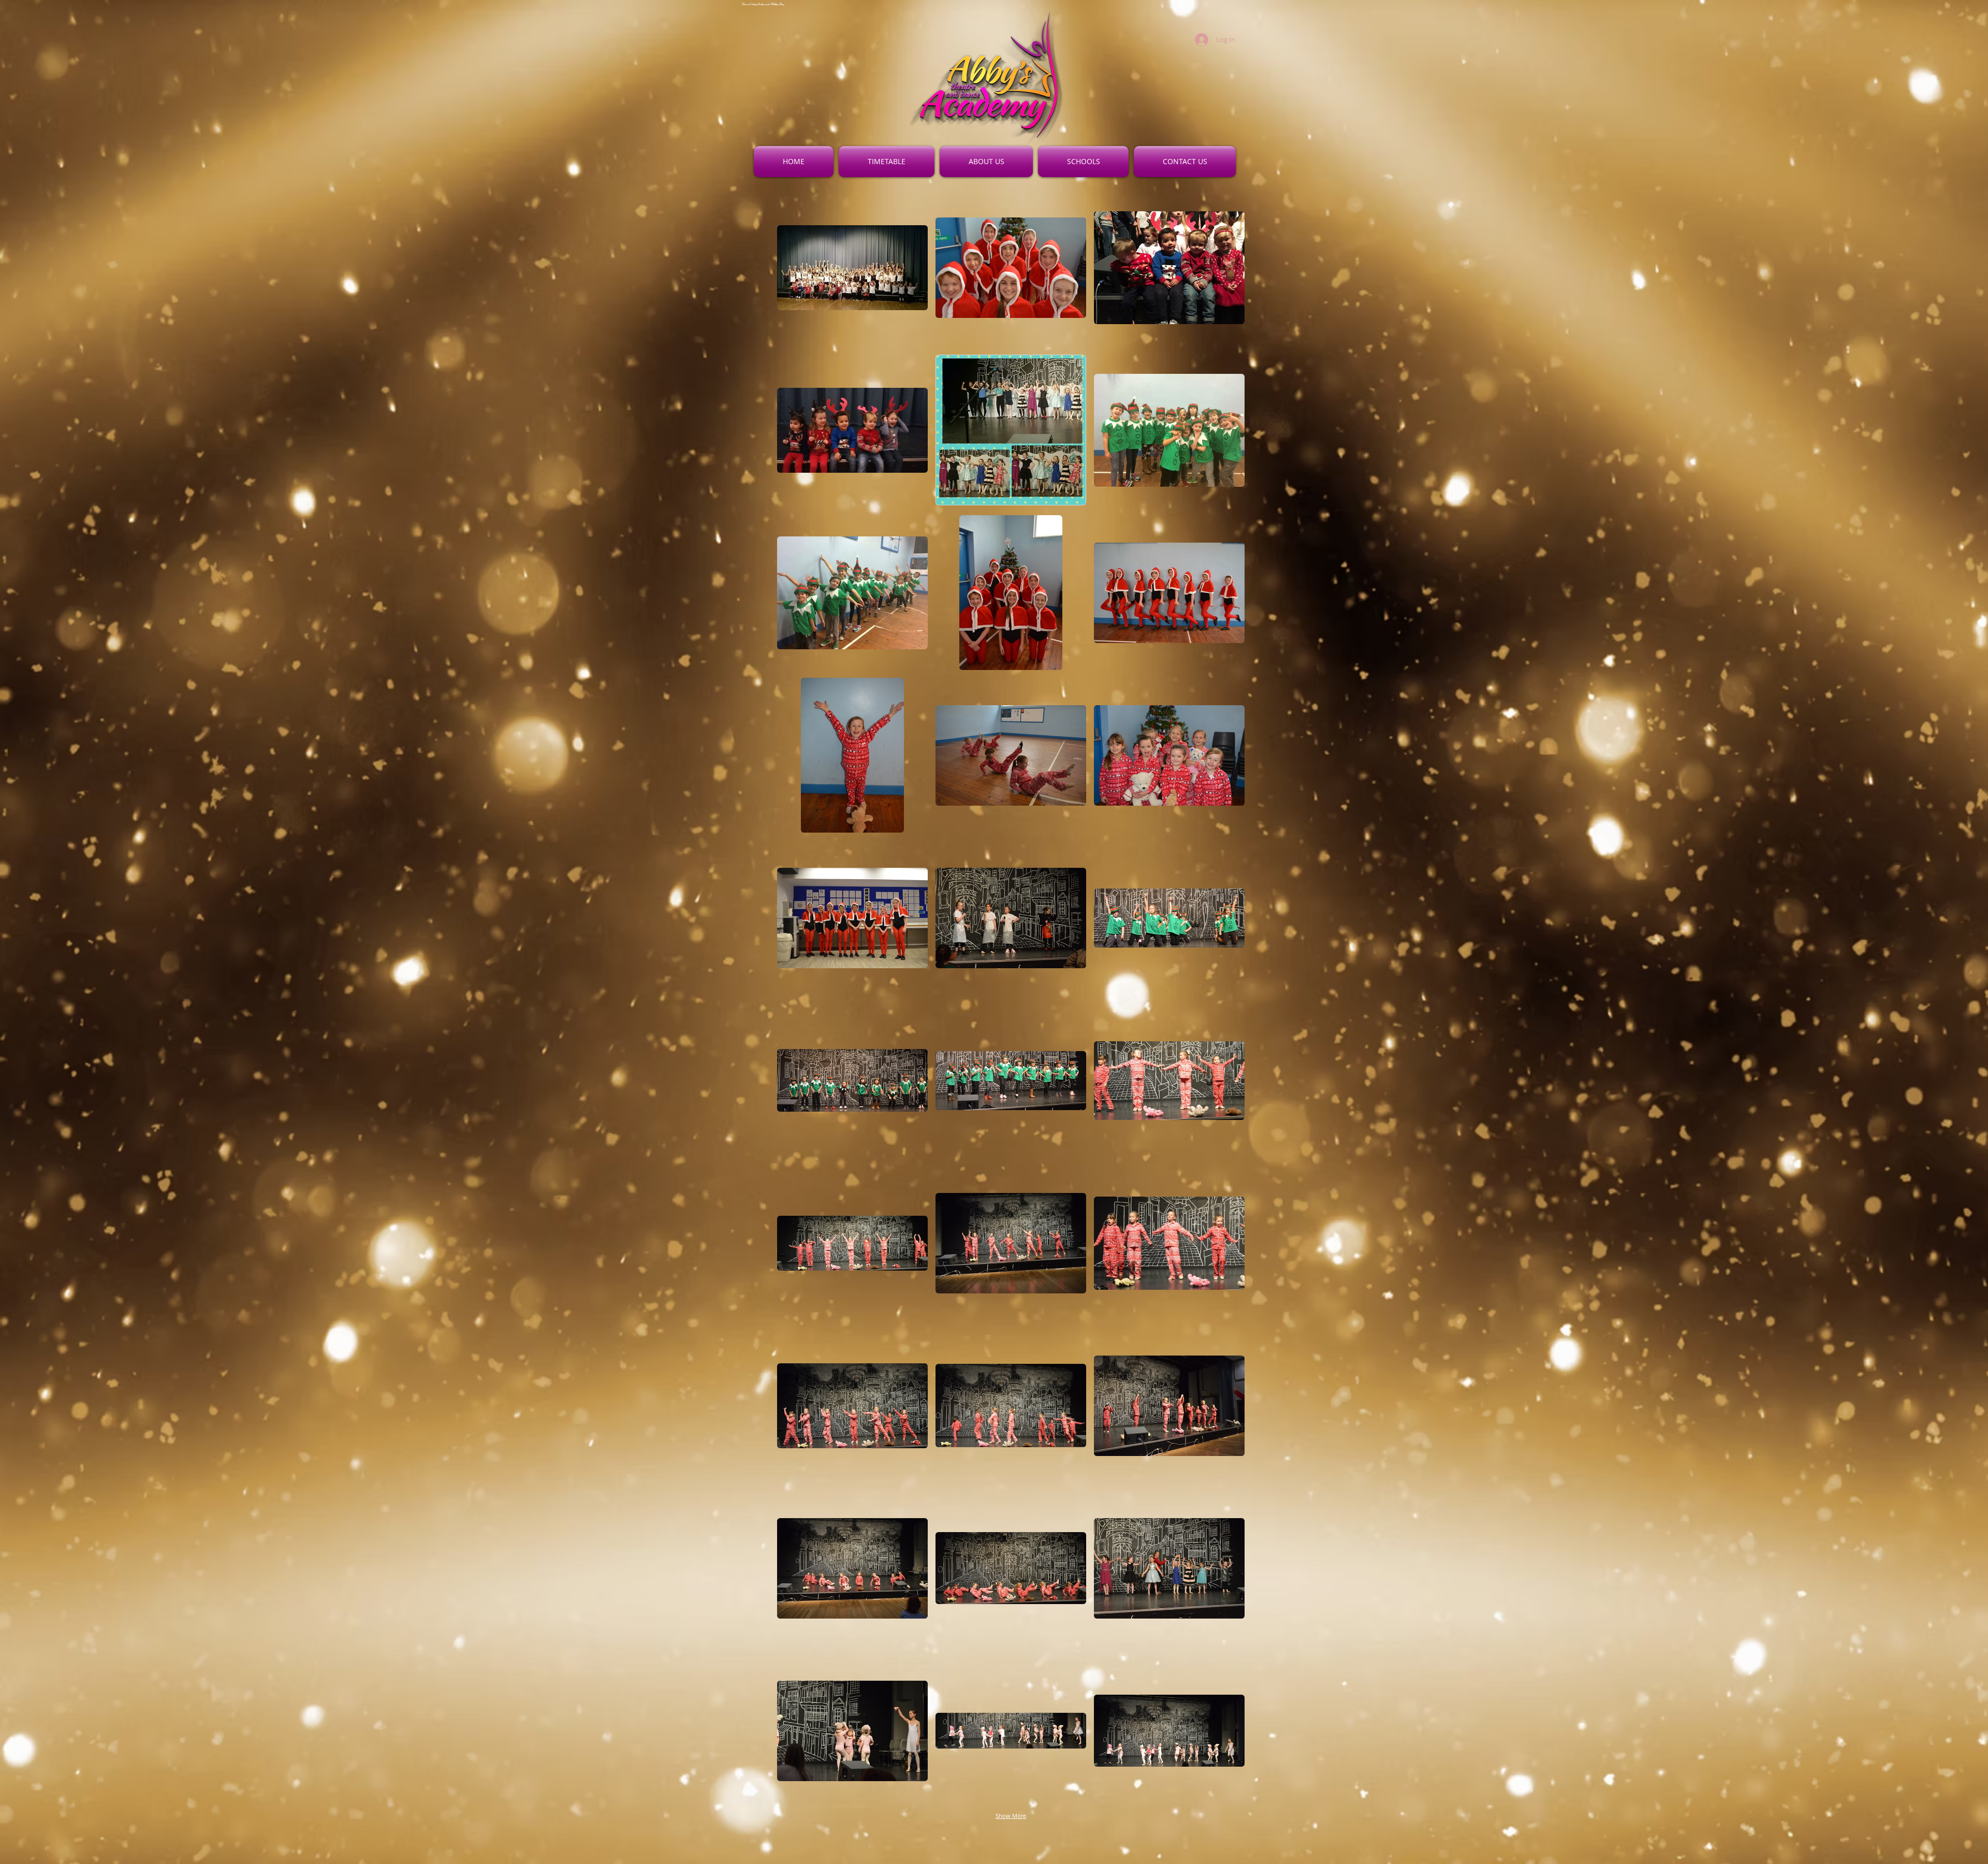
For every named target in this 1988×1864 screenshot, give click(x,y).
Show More (1011, 1816)
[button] (852, 267)
